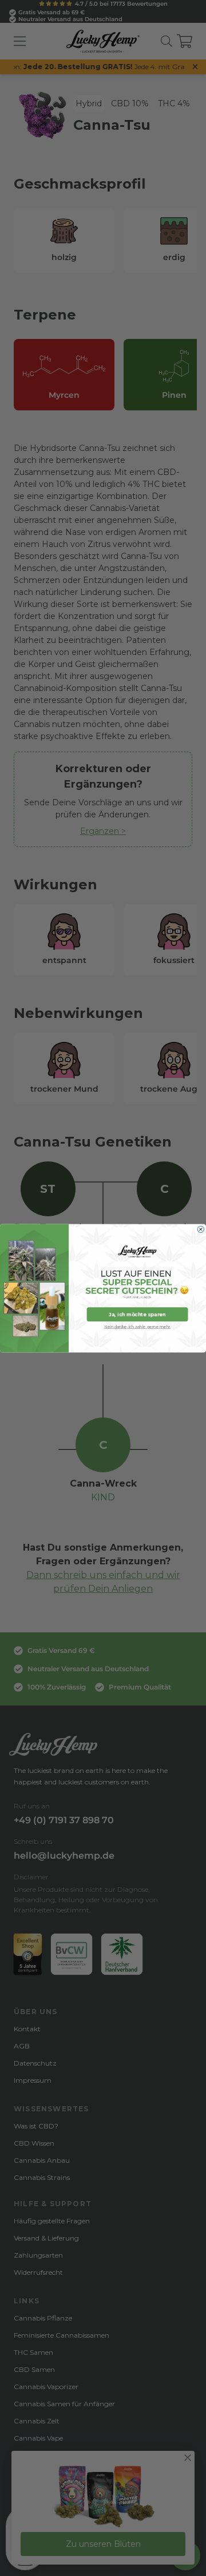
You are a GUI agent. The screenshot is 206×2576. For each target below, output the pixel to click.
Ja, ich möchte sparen (137, 1314)
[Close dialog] (201, 1229)
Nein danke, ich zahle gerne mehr (137, 1326)
